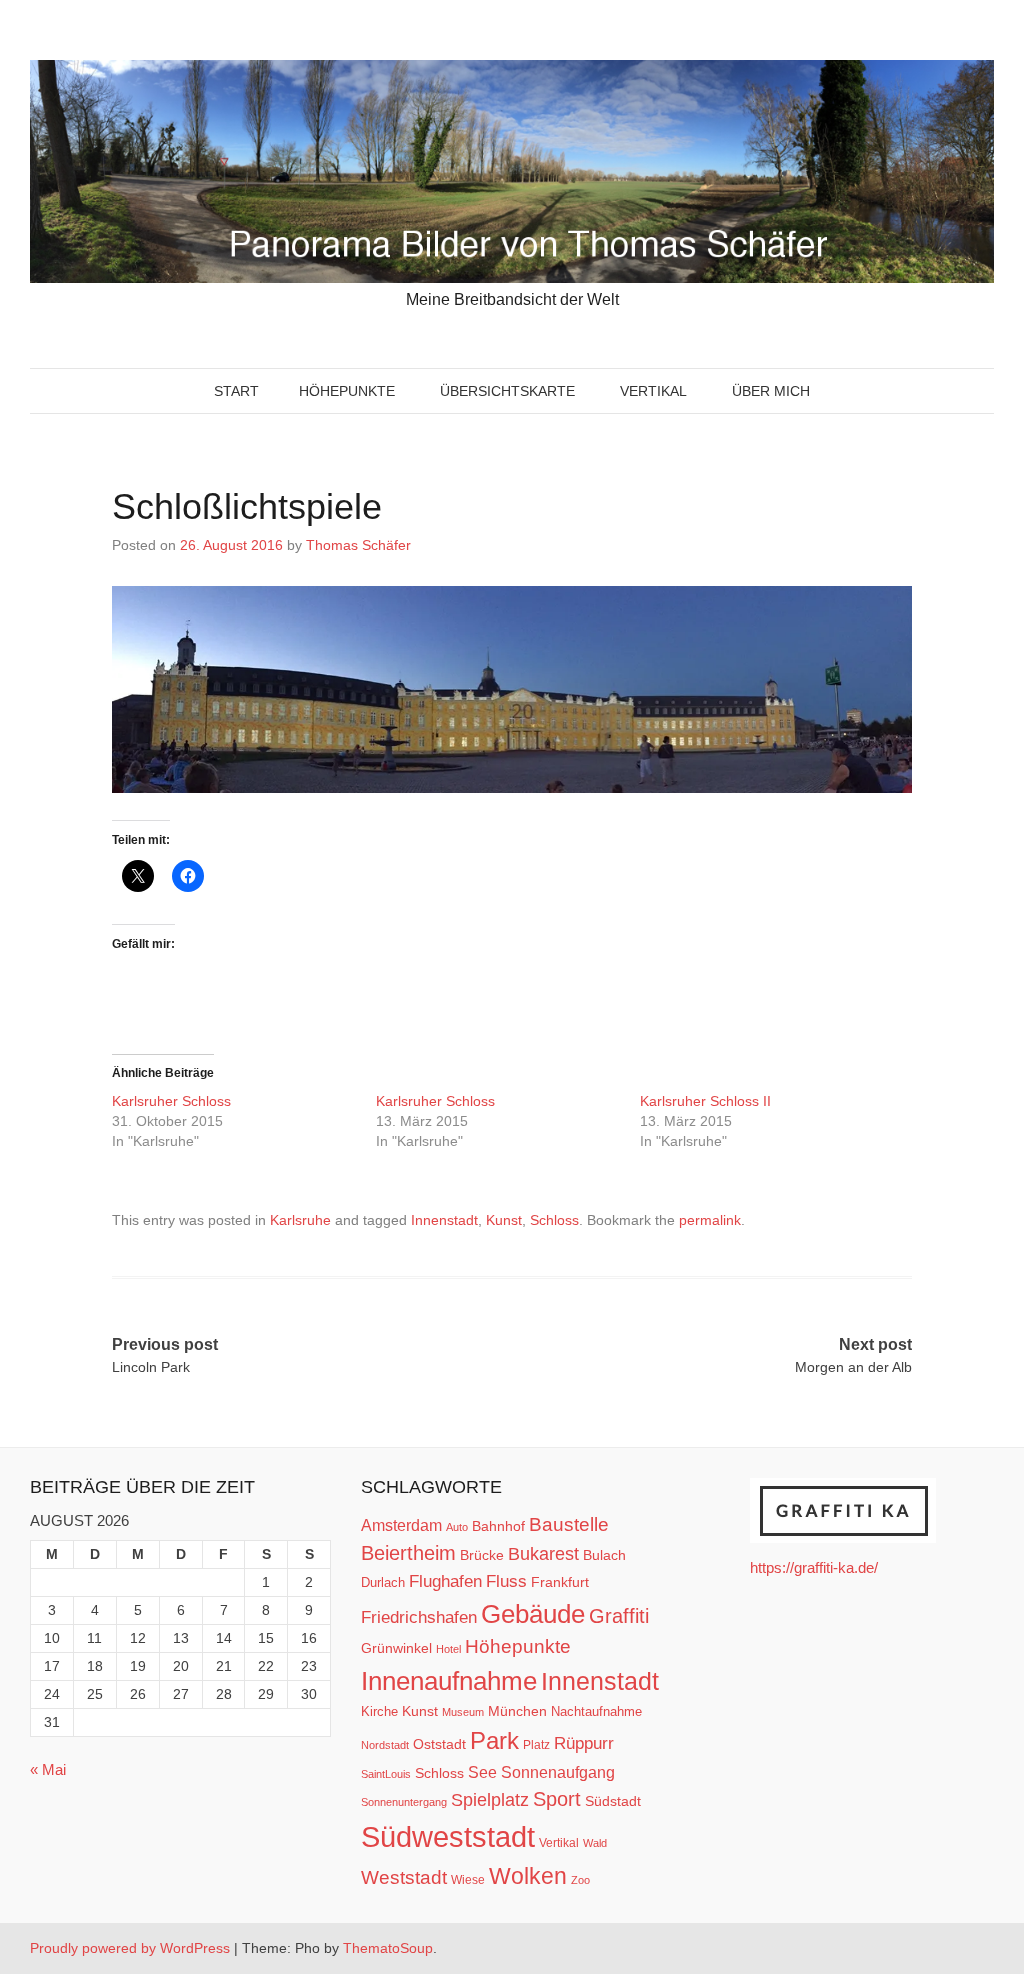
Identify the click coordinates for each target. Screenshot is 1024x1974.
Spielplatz (490, 1800)
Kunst (504, 1220)
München (517, 1711)
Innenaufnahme (449, 1681)
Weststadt (404, 1877)
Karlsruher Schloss (173, 1101)
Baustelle (569, 1524)
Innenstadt (444, 1220)
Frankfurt (560, 1582)
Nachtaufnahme (596, 1711)
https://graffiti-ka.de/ (814, 1567)
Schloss (554, 1220)
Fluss (506, 1581)
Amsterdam (401, 1525)
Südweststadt (448, 1836)
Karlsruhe (300, 1220)
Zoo (580, 1880)
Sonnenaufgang (558, 1772)
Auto (457, 1527)
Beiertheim (408, 1553)
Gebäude (533, 1614)
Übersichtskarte (507, 391)
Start (236, 391)
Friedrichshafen (419, 1617)
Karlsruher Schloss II (705, 1101)
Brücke (482, 1555)
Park (494, 1740)
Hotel (448, 1649)
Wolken (528, 1876)
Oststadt (439, 1744)
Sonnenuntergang (404, 1802)
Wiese (468, 1880)
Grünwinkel (396, 1648)
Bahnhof (498, 1526)
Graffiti (619, 1616)
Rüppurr (584, 1743)
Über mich (771, 391)
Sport (557, 1799)
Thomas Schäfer (358, 545)
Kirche (379, 1711)
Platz (536, 1745)
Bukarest (543, 1553)
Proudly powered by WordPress (130, 1948)
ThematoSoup (388, 1948)
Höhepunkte (347, 391)
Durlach (383, 1582)
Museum (463, 1712)
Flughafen (445, 1581)
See (482, 1772)
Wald (595, 1843)
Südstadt (613, 1801)
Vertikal (653, 391)
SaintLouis (386, 1774)
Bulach (604, 1555)
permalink (710, 1220)
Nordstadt (385, 1745)
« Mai (48, 1769)
